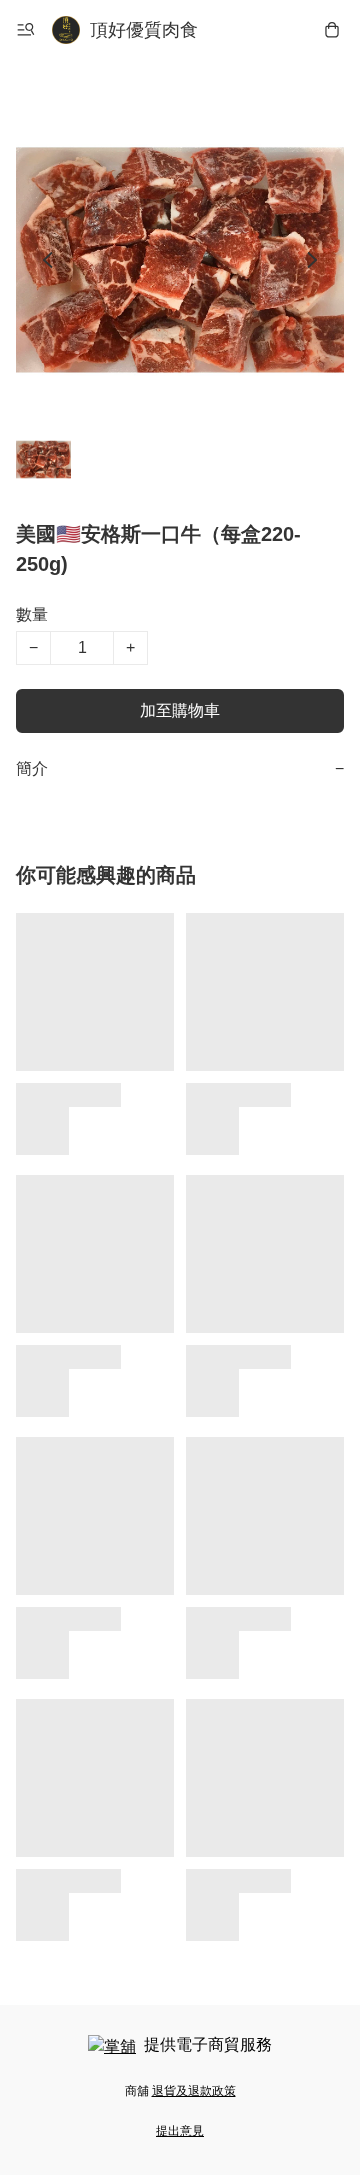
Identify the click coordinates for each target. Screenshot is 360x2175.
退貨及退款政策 (194, 2091)
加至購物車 (180, 710)
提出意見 (180, 2131)
